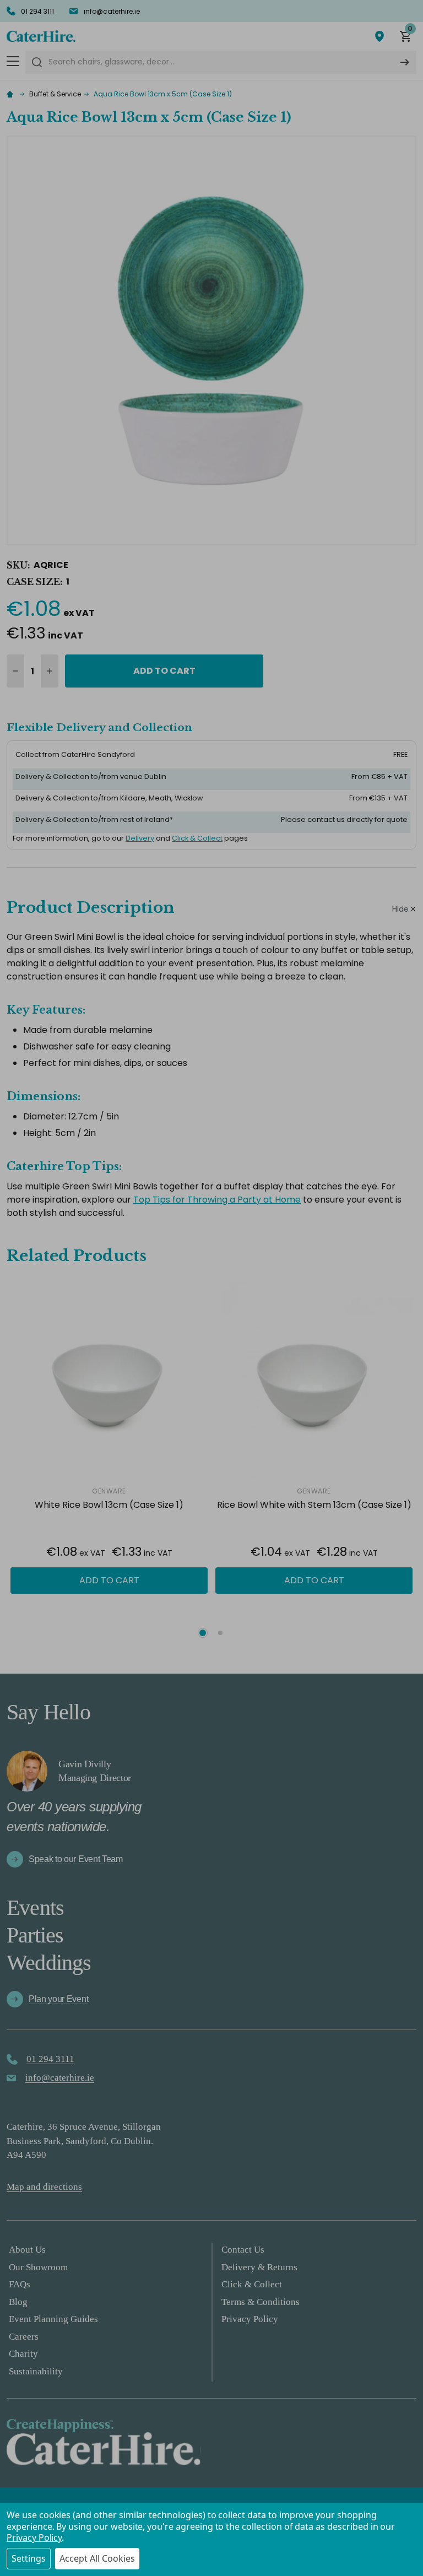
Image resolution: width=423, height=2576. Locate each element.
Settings (29, 2558)
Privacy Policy (34, 2537)
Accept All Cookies (97, 2558)
